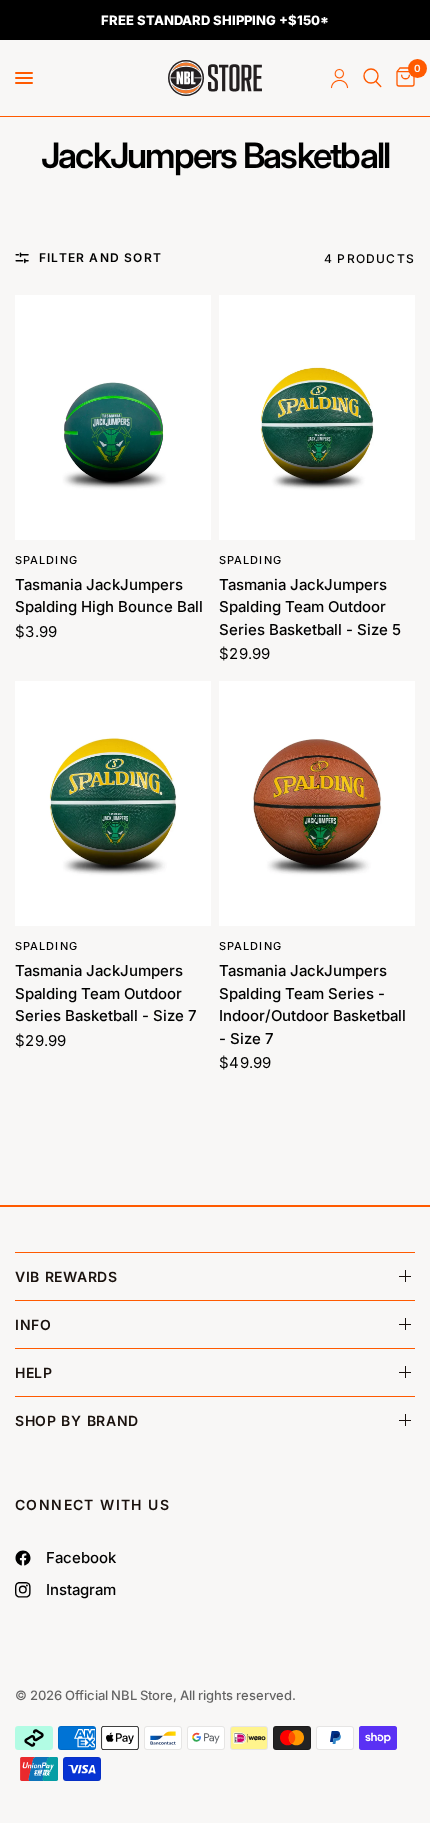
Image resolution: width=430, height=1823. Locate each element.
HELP (34, 1372)
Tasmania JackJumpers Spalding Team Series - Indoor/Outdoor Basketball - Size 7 (312, 1004)
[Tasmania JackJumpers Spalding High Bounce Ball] (113, 417)
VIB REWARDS (66, 1276)
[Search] (372, 78)
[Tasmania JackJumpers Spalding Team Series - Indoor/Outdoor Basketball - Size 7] (317, 803)
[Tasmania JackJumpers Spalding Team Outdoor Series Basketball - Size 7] (113, 803)
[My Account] (339, 78)
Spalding (46, 560)
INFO (33, 1324)
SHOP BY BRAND (77, 1420)
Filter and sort (100, 257)
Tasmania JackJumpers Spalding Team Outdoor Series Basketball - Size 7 (106, 993)
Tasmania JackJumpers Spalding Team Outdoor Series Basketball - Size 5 (310, 607)
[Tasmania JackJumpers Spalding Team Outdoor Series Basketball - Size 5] (317, 417)
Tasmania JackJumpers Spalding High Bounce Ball (109, 596)
